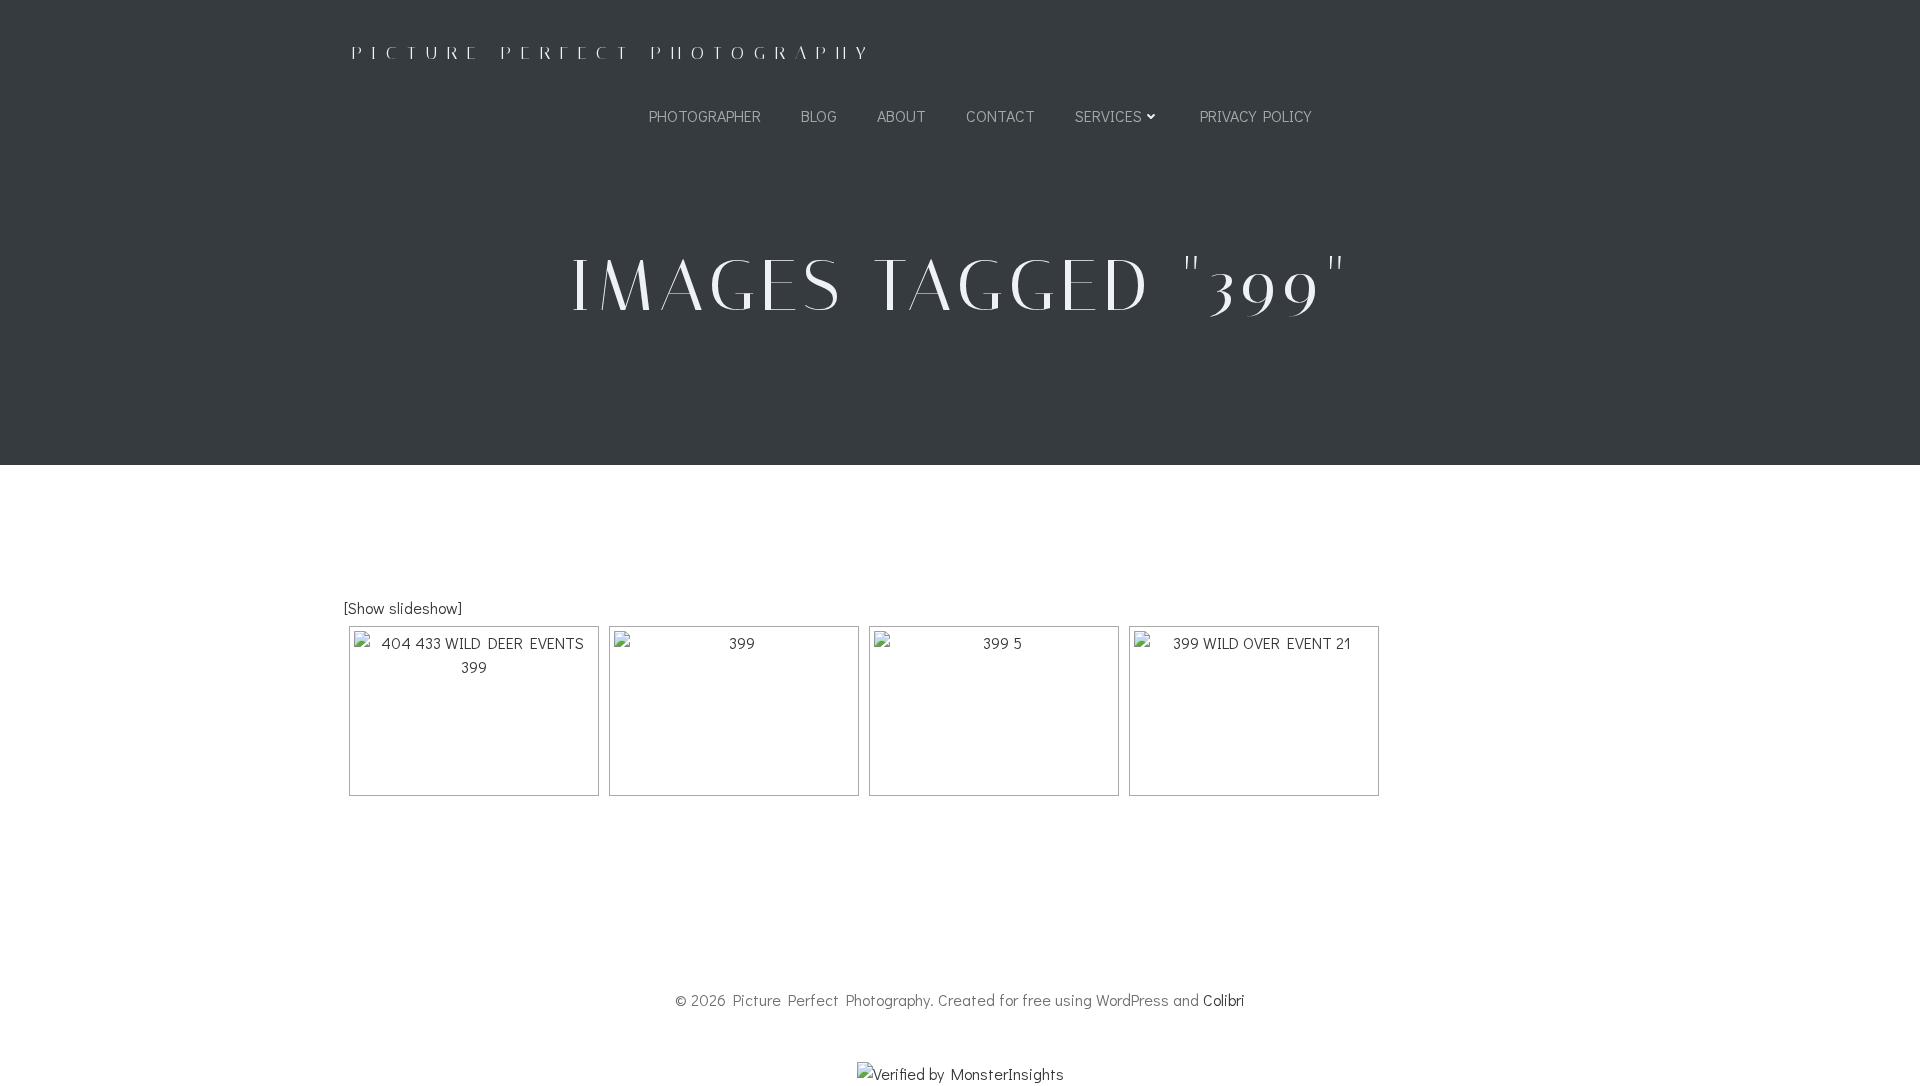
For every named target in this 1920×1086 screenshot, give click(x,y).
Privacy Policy (1255, 115)
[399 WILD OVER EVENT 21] (1254, 711)
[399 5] (994, 711)
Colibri (1224, 999)
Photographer (705, 115)
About (901, 115)
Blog (819, 115)
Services (1108, 115)
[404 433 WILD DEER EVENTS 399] (474, 711)
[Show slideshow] (403, 607)
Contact (1000, 115)
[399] (734, 711)
